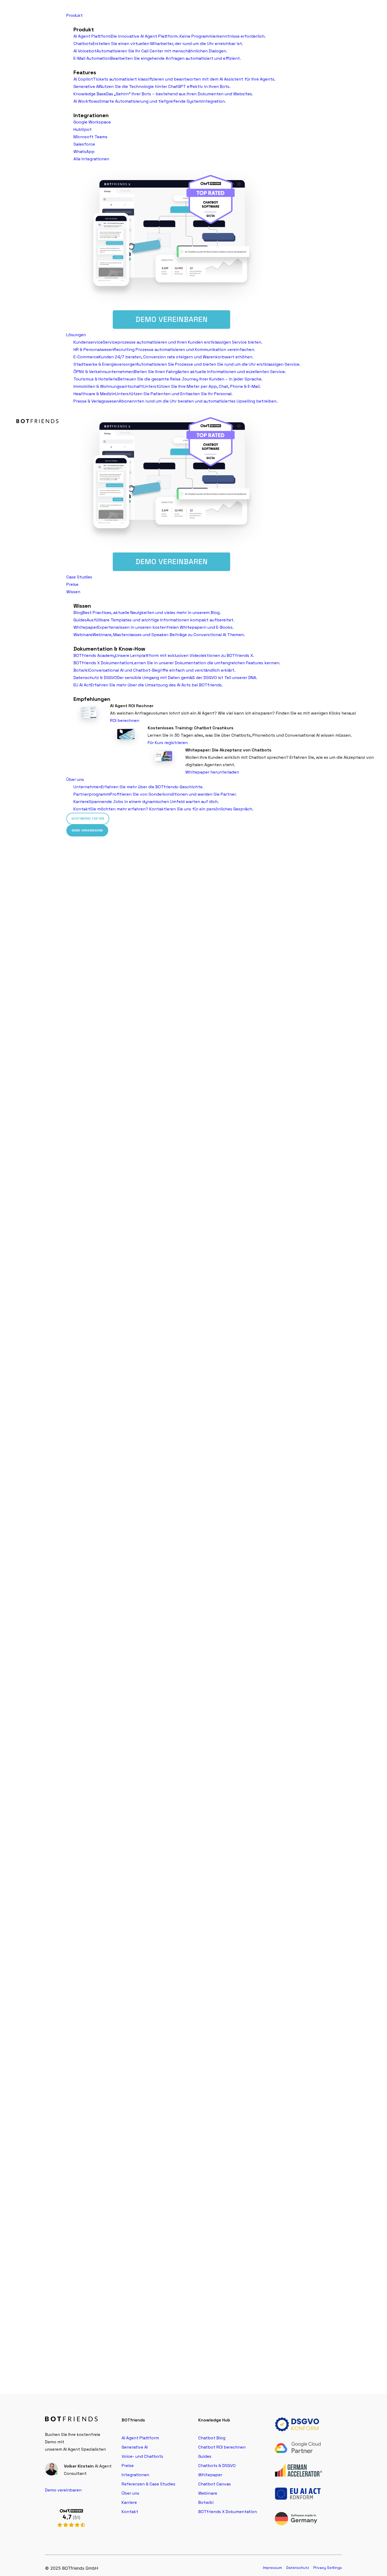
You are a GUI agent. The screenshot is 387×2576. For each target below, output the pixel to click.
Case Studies (79, 577)
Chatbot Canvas (215, 2484)
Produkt (75, 15)
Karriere (129, 2502)
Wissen (73, 592)
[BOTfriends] (38, 421)
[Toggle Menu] (68, 7)
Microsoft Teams (90, 137)
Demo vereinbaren (87, 830)
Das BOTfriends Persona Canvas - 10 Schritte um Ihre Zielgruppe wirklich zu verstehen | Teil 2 (160, 1640)
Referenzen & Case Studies (148, 2484)
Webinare (208, 2493)
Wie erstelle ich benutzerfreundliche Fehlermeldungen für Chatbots (124, 2186)
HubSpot (83, 129)
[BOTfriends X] (71, 2533)
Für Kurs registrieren (168, 743)
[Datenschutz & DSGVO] (299, 2424)
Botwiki (206, 2502)
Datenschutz (298, 2568)
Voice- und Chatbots (142, 2456)
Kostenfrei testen (88, 819)
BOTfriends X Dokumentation (228, 2512)
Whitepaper (210, 2475)
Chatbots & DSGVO (217, 2466)
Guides (205, 2456)
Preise (72, 584)
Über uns (75, 779)
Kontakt (130, 2512)
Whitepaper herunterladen (212, 772)
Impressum (272, 2568)
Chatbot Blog (212, 2438)
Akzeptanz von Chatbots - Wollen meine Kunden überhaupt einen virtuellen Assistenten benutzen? (172, 1368)
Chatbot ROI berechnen (222, 2447)
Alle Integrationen (91, 159)
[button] (193, 978)
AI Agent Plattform (140, 2438)
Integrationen (135, 2475)
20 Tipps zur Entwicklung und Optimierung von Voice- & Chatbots (119, 1095)
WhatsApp (84, 152)
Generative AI (135, 2447)
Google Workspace (92, 122)
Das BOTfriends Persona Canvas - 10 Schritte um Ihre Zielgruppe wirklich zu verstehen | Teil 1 (160, 1913)
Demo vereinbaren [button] (63, 2490)
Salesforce (84, 144)
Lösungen (76, 335)
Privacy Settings (328, 2568)
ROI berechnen (125, 720)
